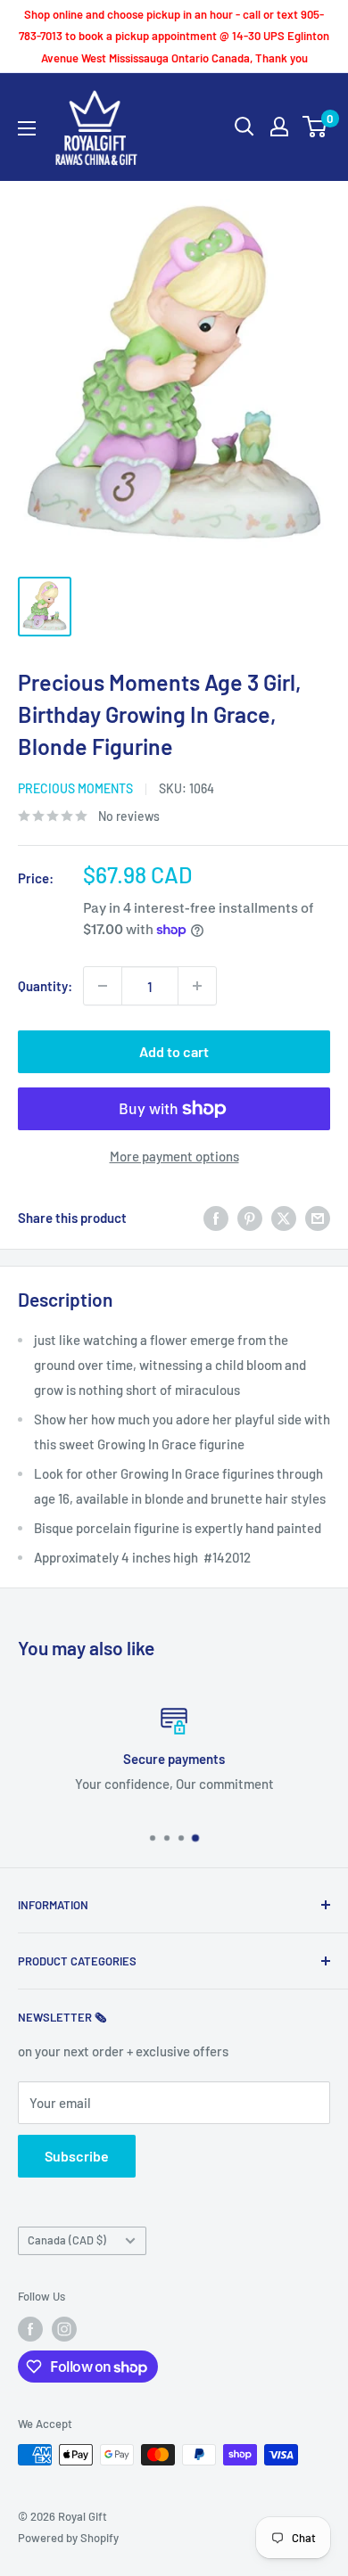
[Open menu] (27, 128)
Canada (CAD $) (67, 2240)
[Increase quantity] (197, 986)
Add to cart (174, 1051)
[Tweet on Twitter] (284, 1218)
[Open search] (244, 127)
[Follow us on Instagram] (64, 2329)
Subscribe (77, 2156)
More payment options (174, 1156)
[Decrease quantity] (103, 986)
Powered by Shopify (68, 2538)
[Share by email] (318, 1218)
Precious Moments (75, 788)
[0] (315, 127)
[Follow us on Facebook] (30, 2329)
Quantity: (45, 986)
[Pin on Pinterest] (250, 1218)
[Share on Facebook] (216, 1218)
